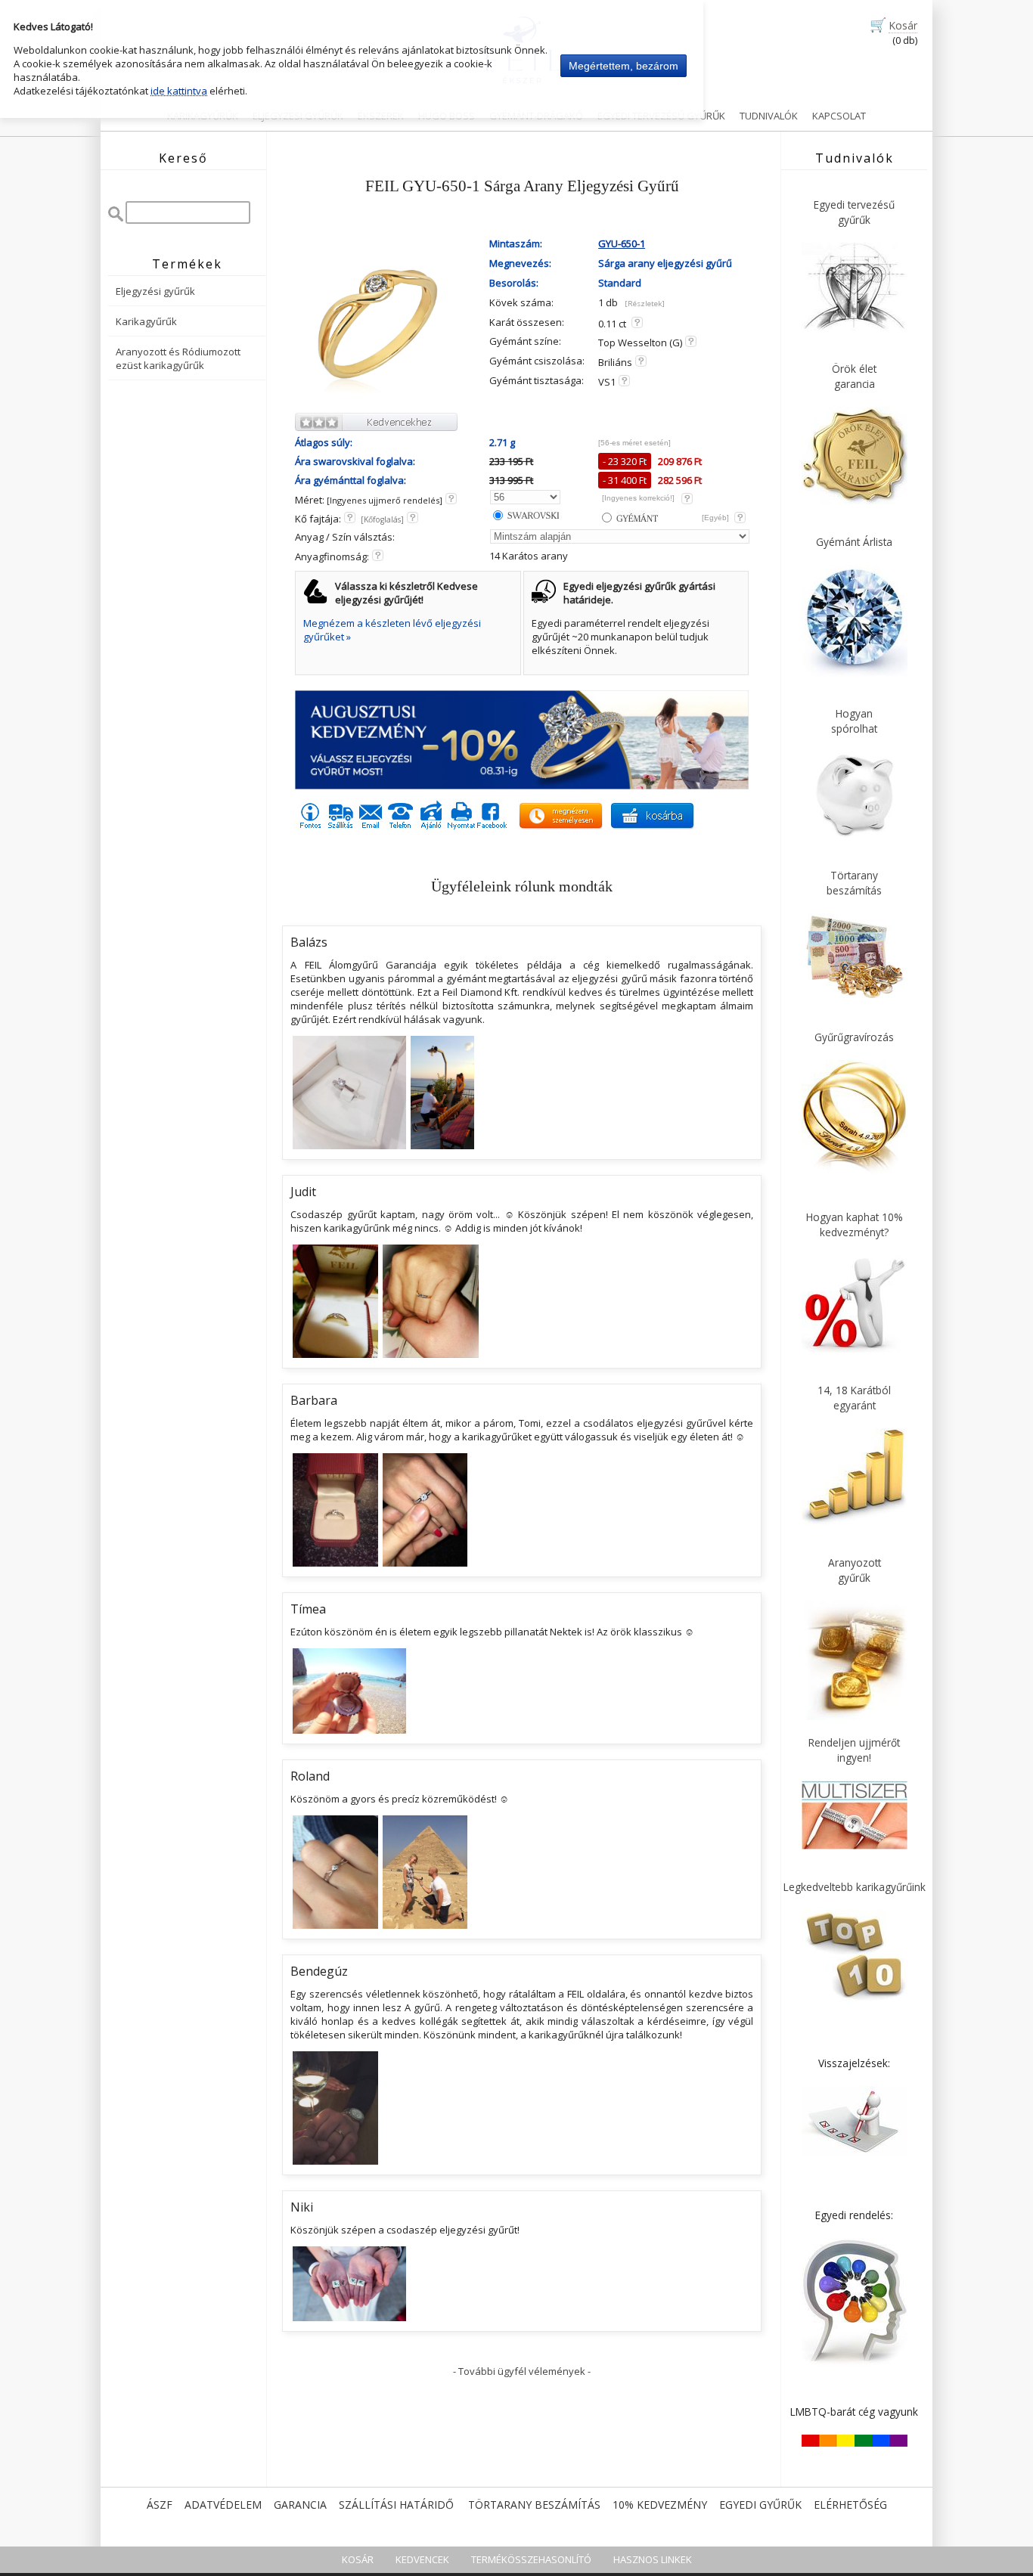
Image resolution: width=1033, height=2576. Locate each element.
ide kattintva (179, 91)
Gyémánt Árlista (854, 542)
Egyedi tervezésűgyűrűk (854, 212)
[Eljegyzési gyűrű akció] (522, 786)
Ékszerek (381, 116)
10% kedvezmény (660, 2505)
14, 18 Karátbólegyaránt (854, 1398)
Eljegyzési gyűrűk (155, 291)
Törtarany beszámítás (534, 2505)
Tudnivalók (769, 116)
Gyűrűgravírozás (854, 1037)
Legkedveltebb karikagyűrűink (855, 1887)
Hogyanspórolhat (854, 721)
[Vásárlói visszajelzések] (855, 2153)
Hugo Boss (447, 116)
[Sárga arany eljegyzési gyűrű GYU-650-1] (378, 404)
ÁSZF (160, 2505)
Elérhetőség (850, 2505)
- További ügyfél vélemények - (522, 2371)
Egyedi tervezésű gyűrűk (661, 116)
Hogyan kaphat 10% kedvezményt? (855, 1224)
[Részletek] (645, 304)
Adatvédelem (223, 2505)
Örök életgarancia (854, 376)
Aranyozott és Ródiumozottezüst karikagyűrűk (178, 358)
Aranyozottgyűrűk (855, 1570)
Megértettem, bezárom (624, 66)
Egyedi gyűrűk (760, 2505)
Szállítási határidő (396, 2505)
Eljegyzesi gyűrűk (298, 116)
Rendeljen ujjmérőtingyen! (854, 1750)
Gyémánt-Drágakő (536, 116)
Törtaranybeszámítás (854, 883)
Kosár (903, 25)
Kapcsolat (839, 116)
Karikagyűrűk (203, 116)
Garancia (300, 2505)
